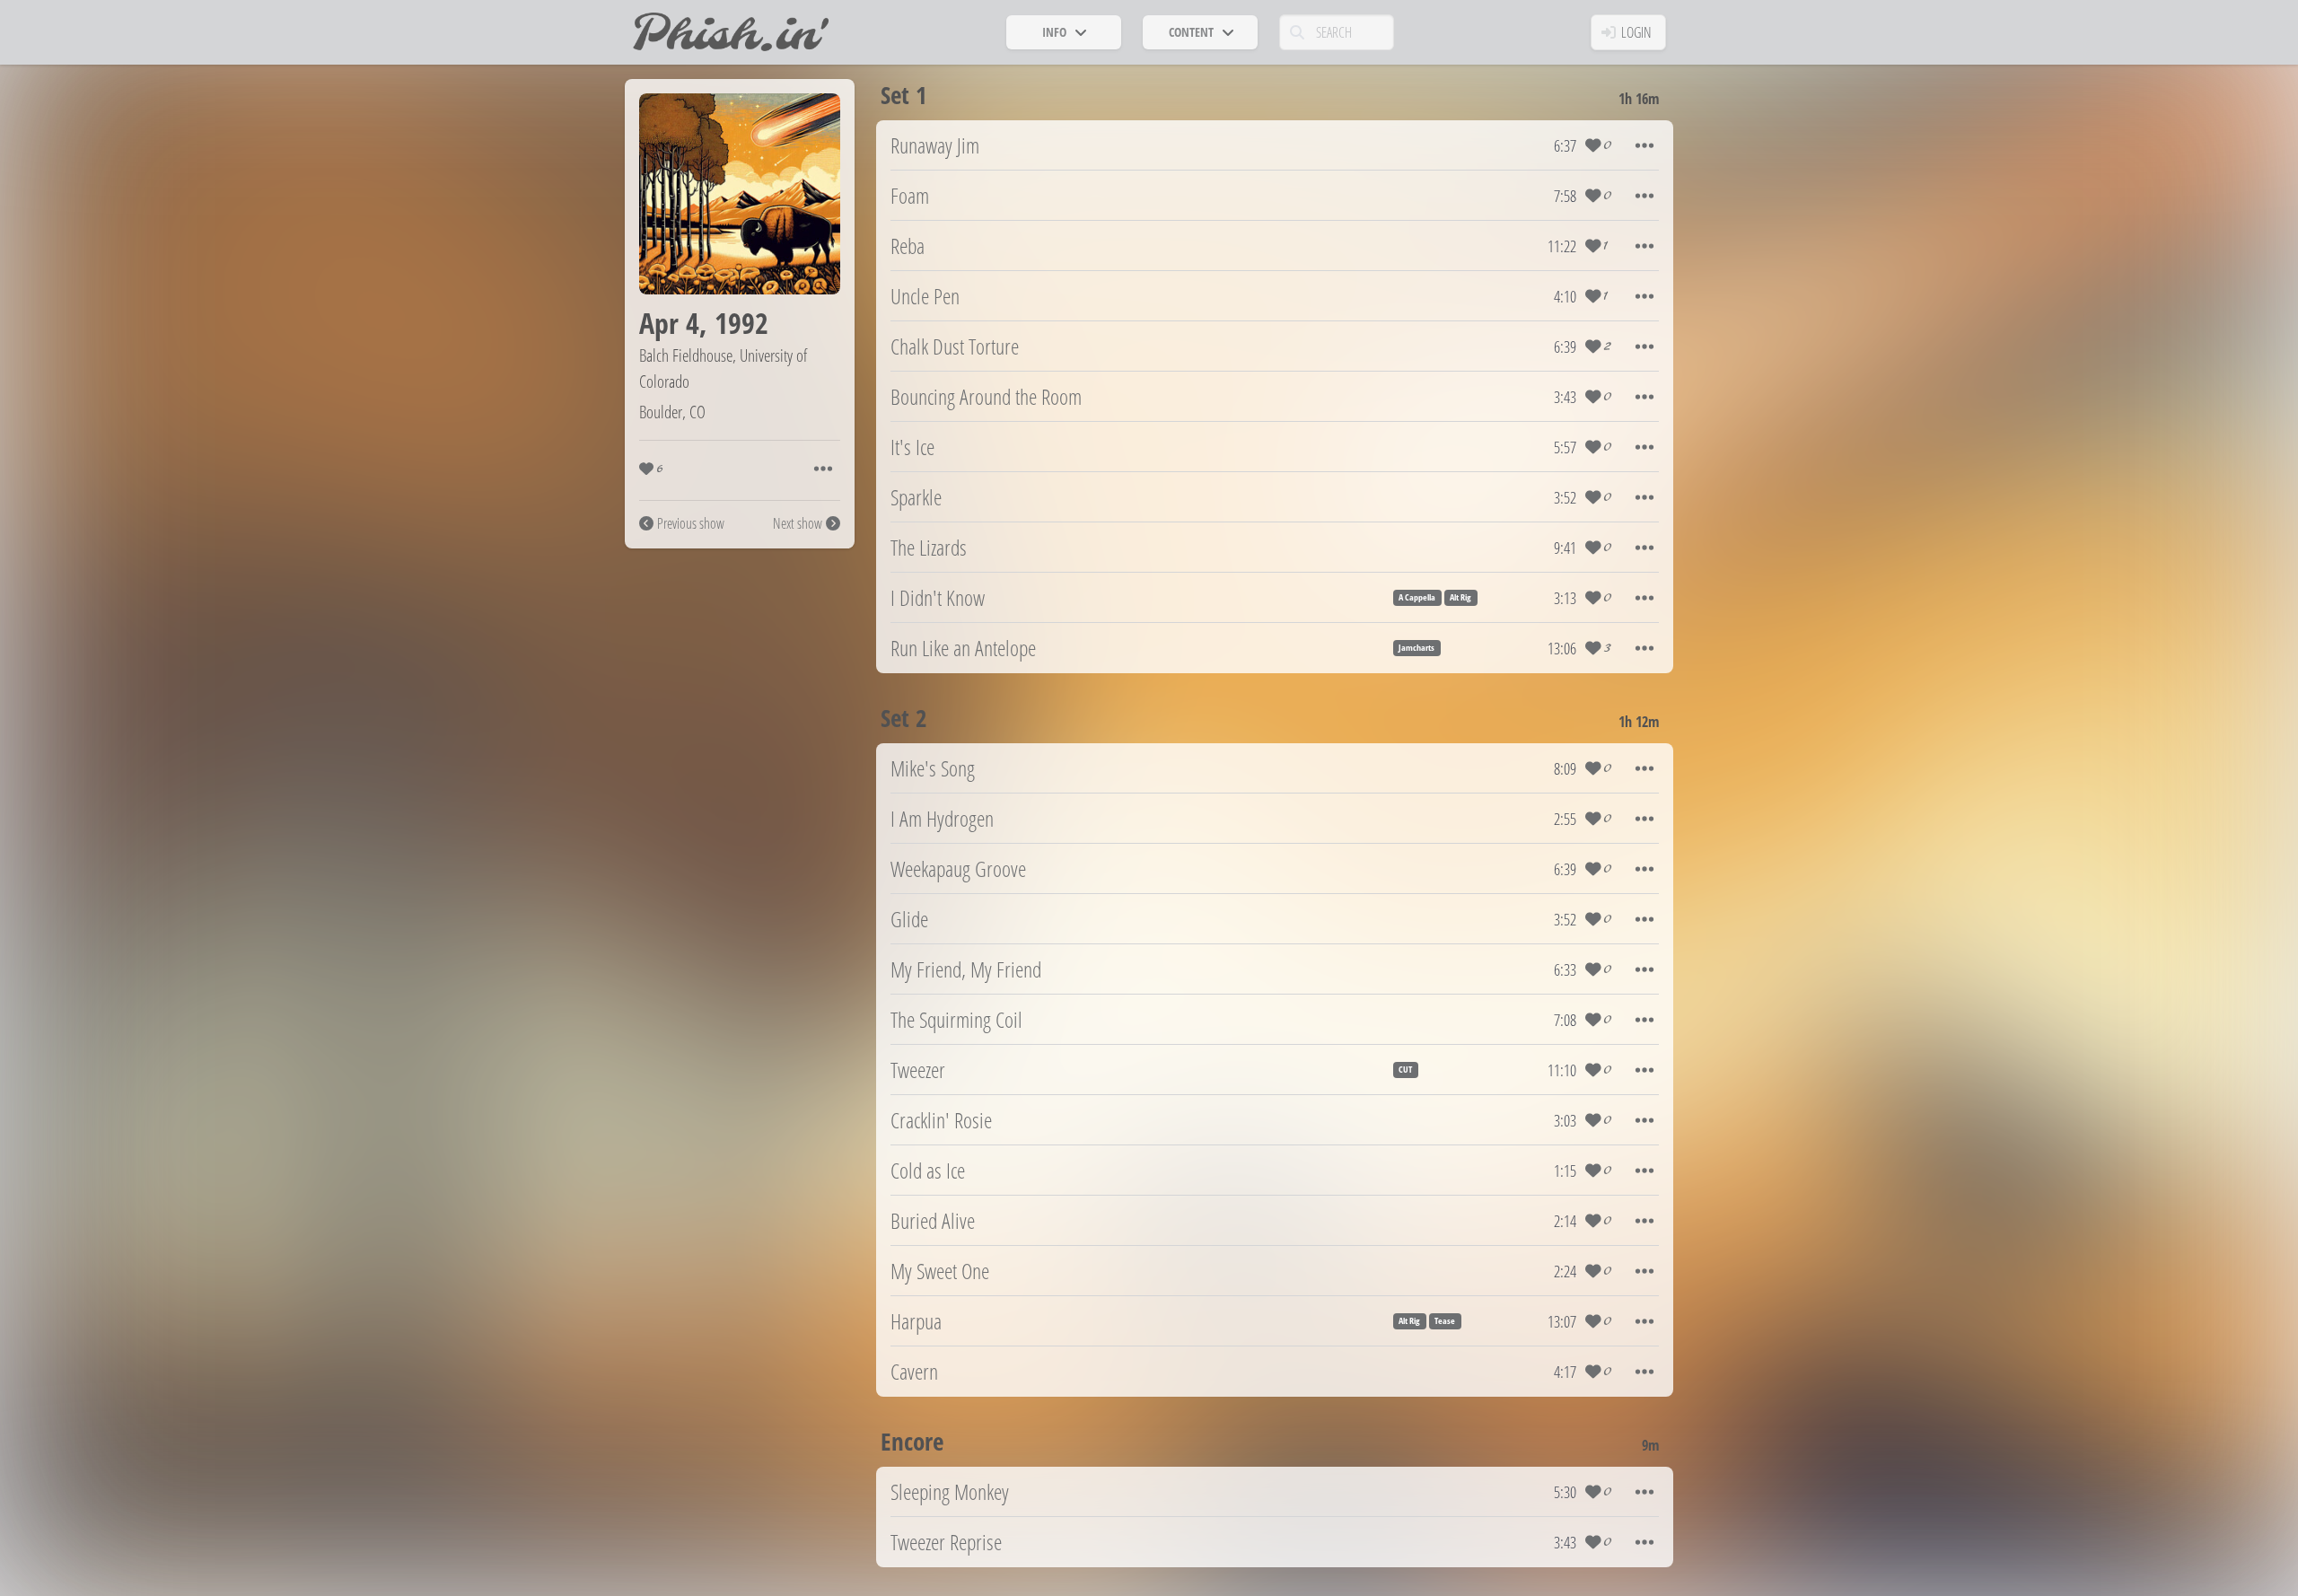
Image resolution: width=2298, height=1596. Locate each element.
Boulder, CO (672, 412)
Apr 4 (669, 323)
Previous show (691, 523)
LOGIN (1636, 32)
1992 (741, 323)
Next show (798, 523)
